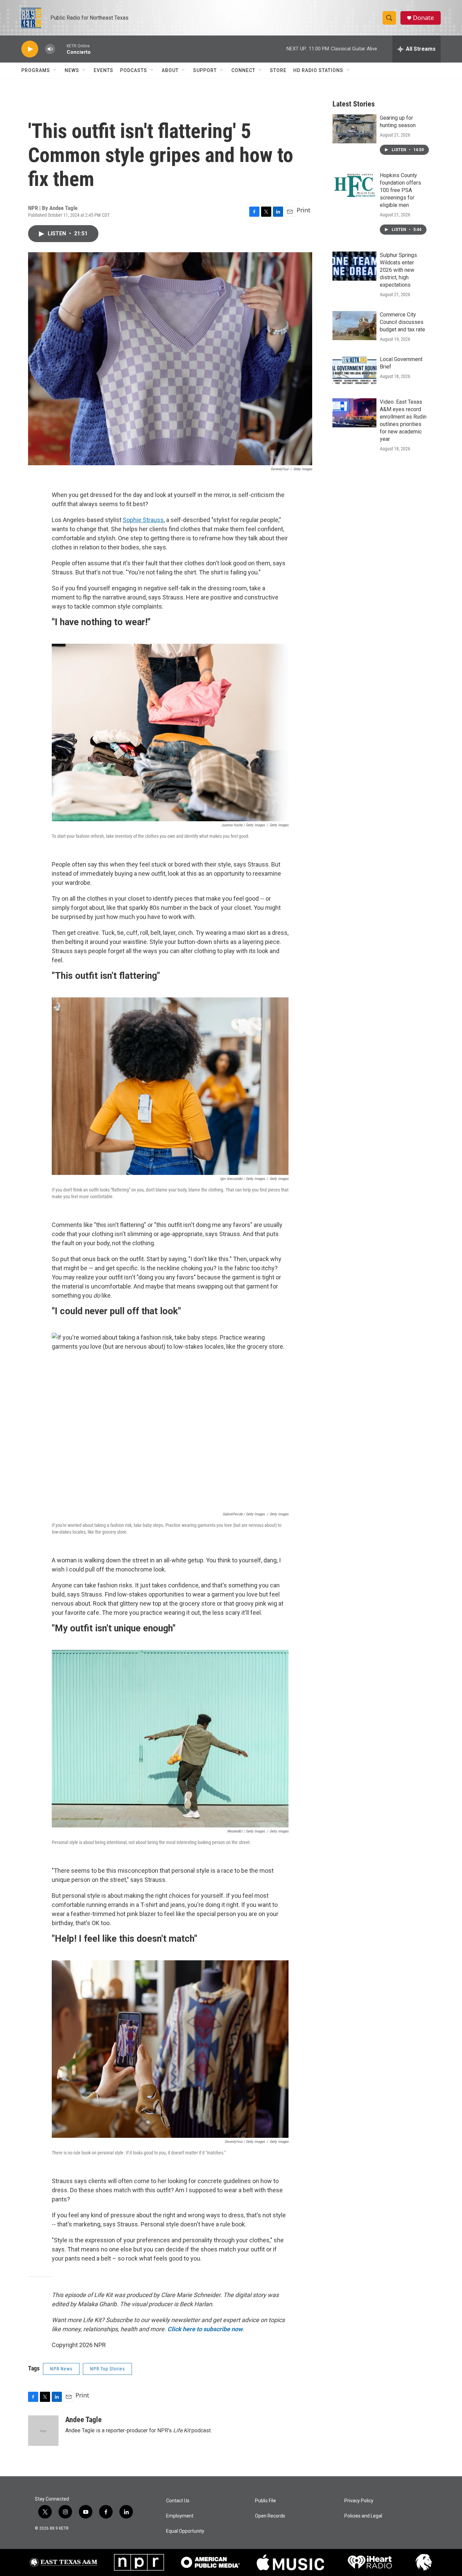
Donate (423, 18)
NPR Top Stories (107, 2369)
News (72, 70)
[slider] (61, 49)
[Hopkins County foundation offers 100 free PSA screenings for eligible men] (354, 186)
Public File (265, 2501)
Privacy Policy (359, 2501)
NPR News (61, 2369)
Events (103, 70)
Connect (243, 70)
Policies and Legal (363, 2516)
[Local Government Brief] (354, 370)
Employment (180, 2516)
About (170, 70)
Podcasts (134, 70)
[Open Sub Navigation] (55, 70)
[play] (30, 49)
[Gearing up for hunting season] (354, 129)
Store (278, 70)
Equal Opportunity (185, 2531)
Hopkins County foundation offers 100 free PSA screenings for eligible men (400, 190)
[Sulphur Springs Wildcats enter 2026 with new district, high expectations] (354, 266)
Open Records (270, 2516)
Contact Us (178, 2501)
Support (205, 70)
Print (304, 210)
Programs (36, 70)
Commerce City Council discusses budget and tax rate (402, 322)
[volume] (50, 49)
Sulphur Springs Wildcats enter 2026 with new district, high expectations (398, 270)
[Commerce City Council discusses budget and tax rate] (354, 326)
